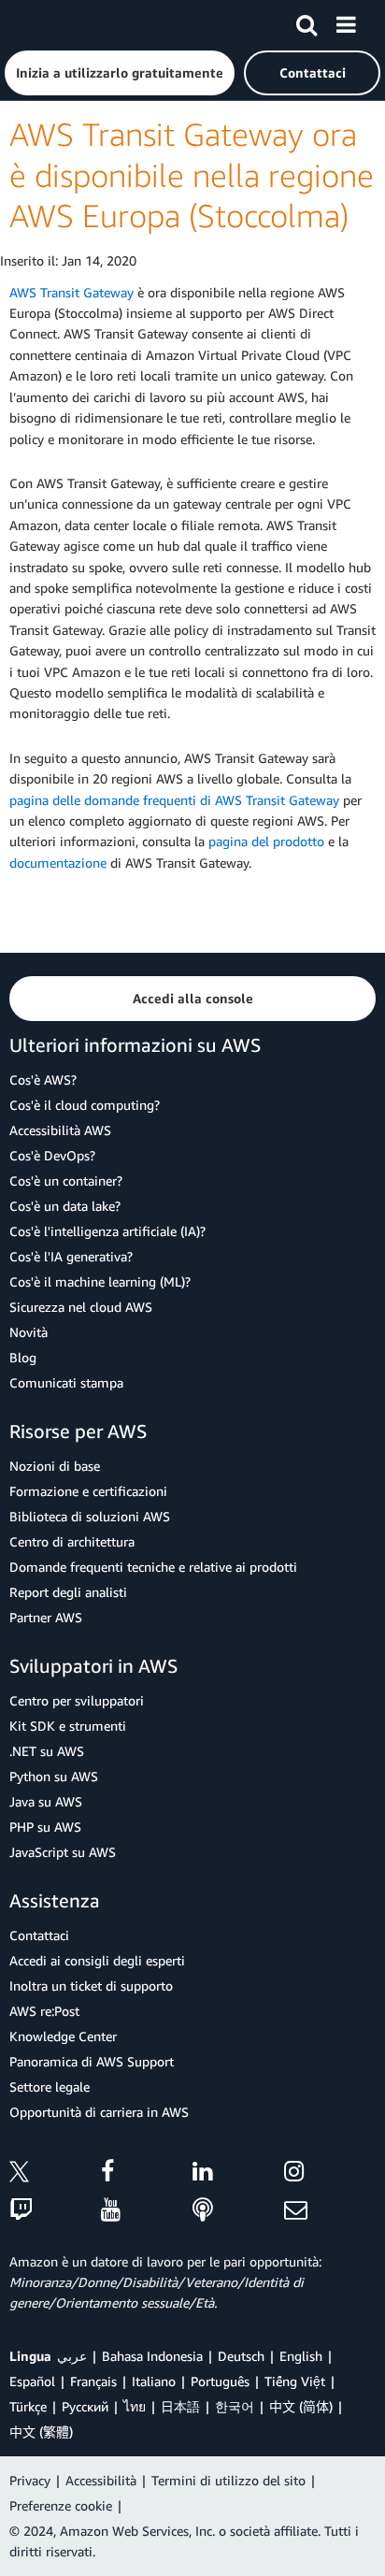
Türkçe (28, 2406)
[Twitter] (55, 2174)
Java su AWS (46, 1801)
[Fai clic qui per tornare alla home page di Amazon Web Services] (48, 24)
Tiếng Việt (295, 2381)
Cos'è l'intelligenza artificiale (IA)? (107, 1231)
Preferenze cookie (61, 2505)
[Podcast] (238, 2211)
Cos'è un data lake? (65, 1206)
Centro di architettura (72, 1541)
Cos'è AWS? (43, 1079)
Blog (23, 1357)
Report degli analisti (68, 1592)
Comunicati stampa (66, 1382)
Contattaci (39, 1935)
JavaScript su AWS (63, 1852)
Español (32, 2381)
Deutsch (241, 2356)
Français (93, 2381)
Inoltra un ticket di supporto (91, 1986)
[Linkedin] (238, 2174)
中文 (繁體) (41, 2432)
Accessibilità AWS (60, 1130)
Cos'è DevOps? (52, 1155)
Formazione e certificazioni (88, 1491)
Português (220, 2381)
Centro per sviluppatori (77, 1700)
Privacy (30, 2480)
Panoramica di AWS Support (92, 2061)
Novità (29, 1332)
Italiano (154, 2381)
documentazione (58, 863)
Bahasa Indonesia (152, 2356)
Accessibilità (101, 2480)
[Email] (330, 2211)
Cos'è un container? (66, 1180)
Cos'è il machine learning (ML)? (100, 1281)
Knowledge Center (63, 2036)
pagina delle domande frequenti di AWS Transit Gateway (174, 800)
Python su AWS (54, 1776)
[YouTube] (147, 2211)
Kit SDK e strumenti (68, 1726)
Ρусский (85, 2406)
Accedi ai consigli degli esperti (97, 1960)
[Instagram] (330, 2174)
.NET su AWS (47, 1751)
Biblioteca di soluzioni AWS (90, 1516)
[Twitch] (55, 2211)
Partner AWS (46, 1617)
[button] (120, 73)
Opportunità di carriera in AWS (99, 2112)
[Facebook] (147, 2174)
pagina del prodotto (266, 841)
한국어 (235, 2406)
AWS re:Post (44, 2011)
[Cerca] (307, 22)
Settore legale (50, 2087)
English (301, 2356)
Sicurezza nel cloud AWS (81, 1307)
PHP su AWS (45, 1827)
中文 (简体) (301, 2406)
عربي (72, 2356)
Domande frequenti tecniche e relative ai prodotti (153, 1567)
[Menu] (346, 22)
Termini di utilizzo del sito (228, 2480)
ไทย (135, 2406)
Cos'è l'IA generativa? (71, 1256)
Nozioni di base (55, 1466)
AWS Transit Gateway (71, 292)
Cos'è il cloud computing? (85, 1105)
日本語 (180, 2406)
